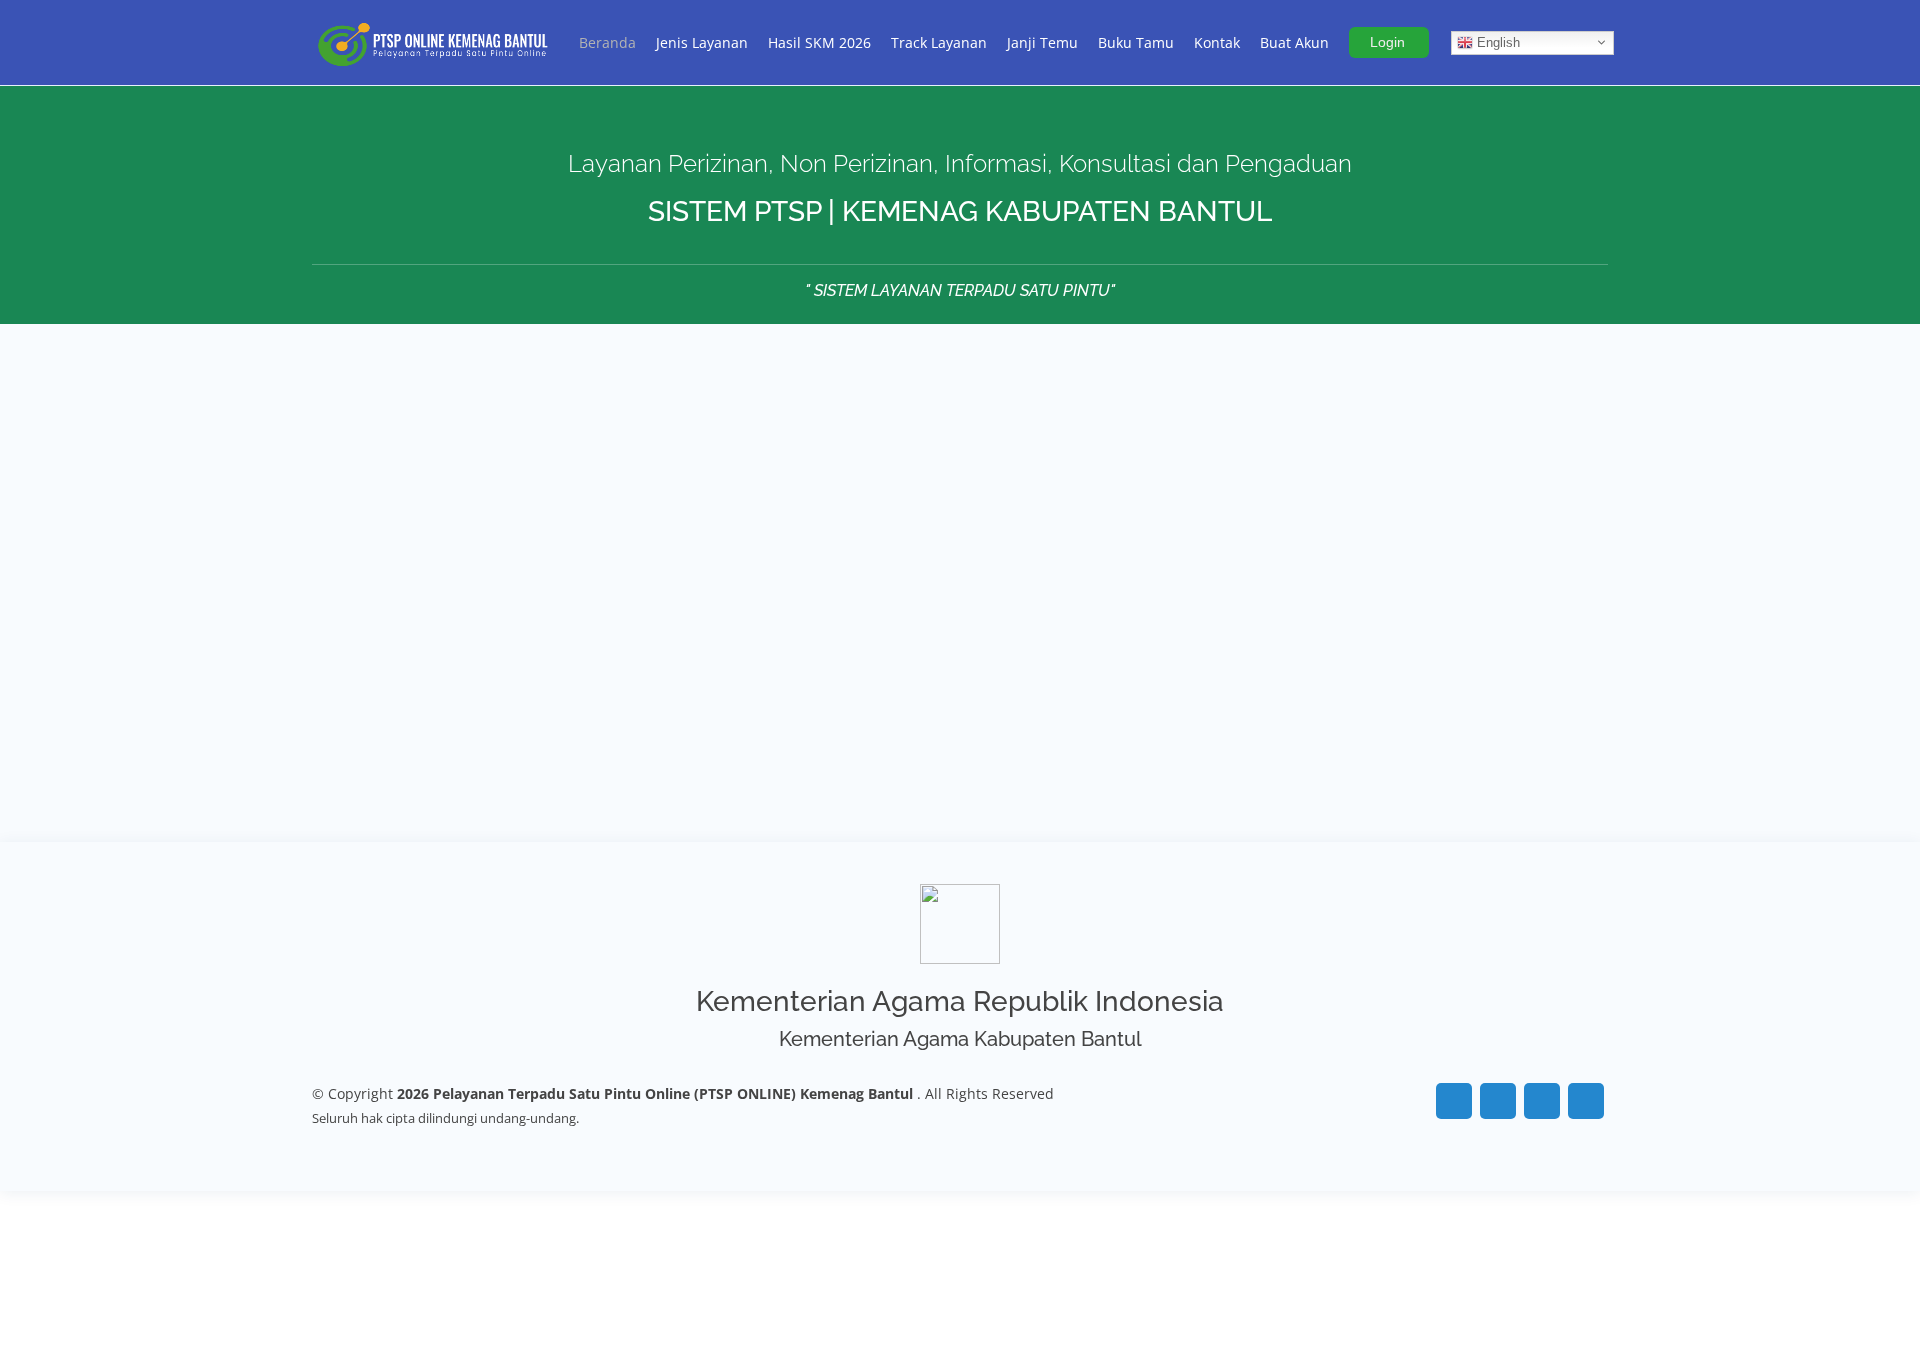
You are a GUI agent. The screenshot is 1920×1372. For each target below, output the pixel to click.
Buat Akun (1294, 42)
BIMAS (465, 784)
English (1496, 41)
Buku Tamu (1136, 42)
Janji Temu (1042, 42)
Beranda (607, 42)
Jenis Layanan (702, 42)
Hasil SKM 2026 (819, 42)
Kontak (1217, 42)
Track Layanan (939, 42)
